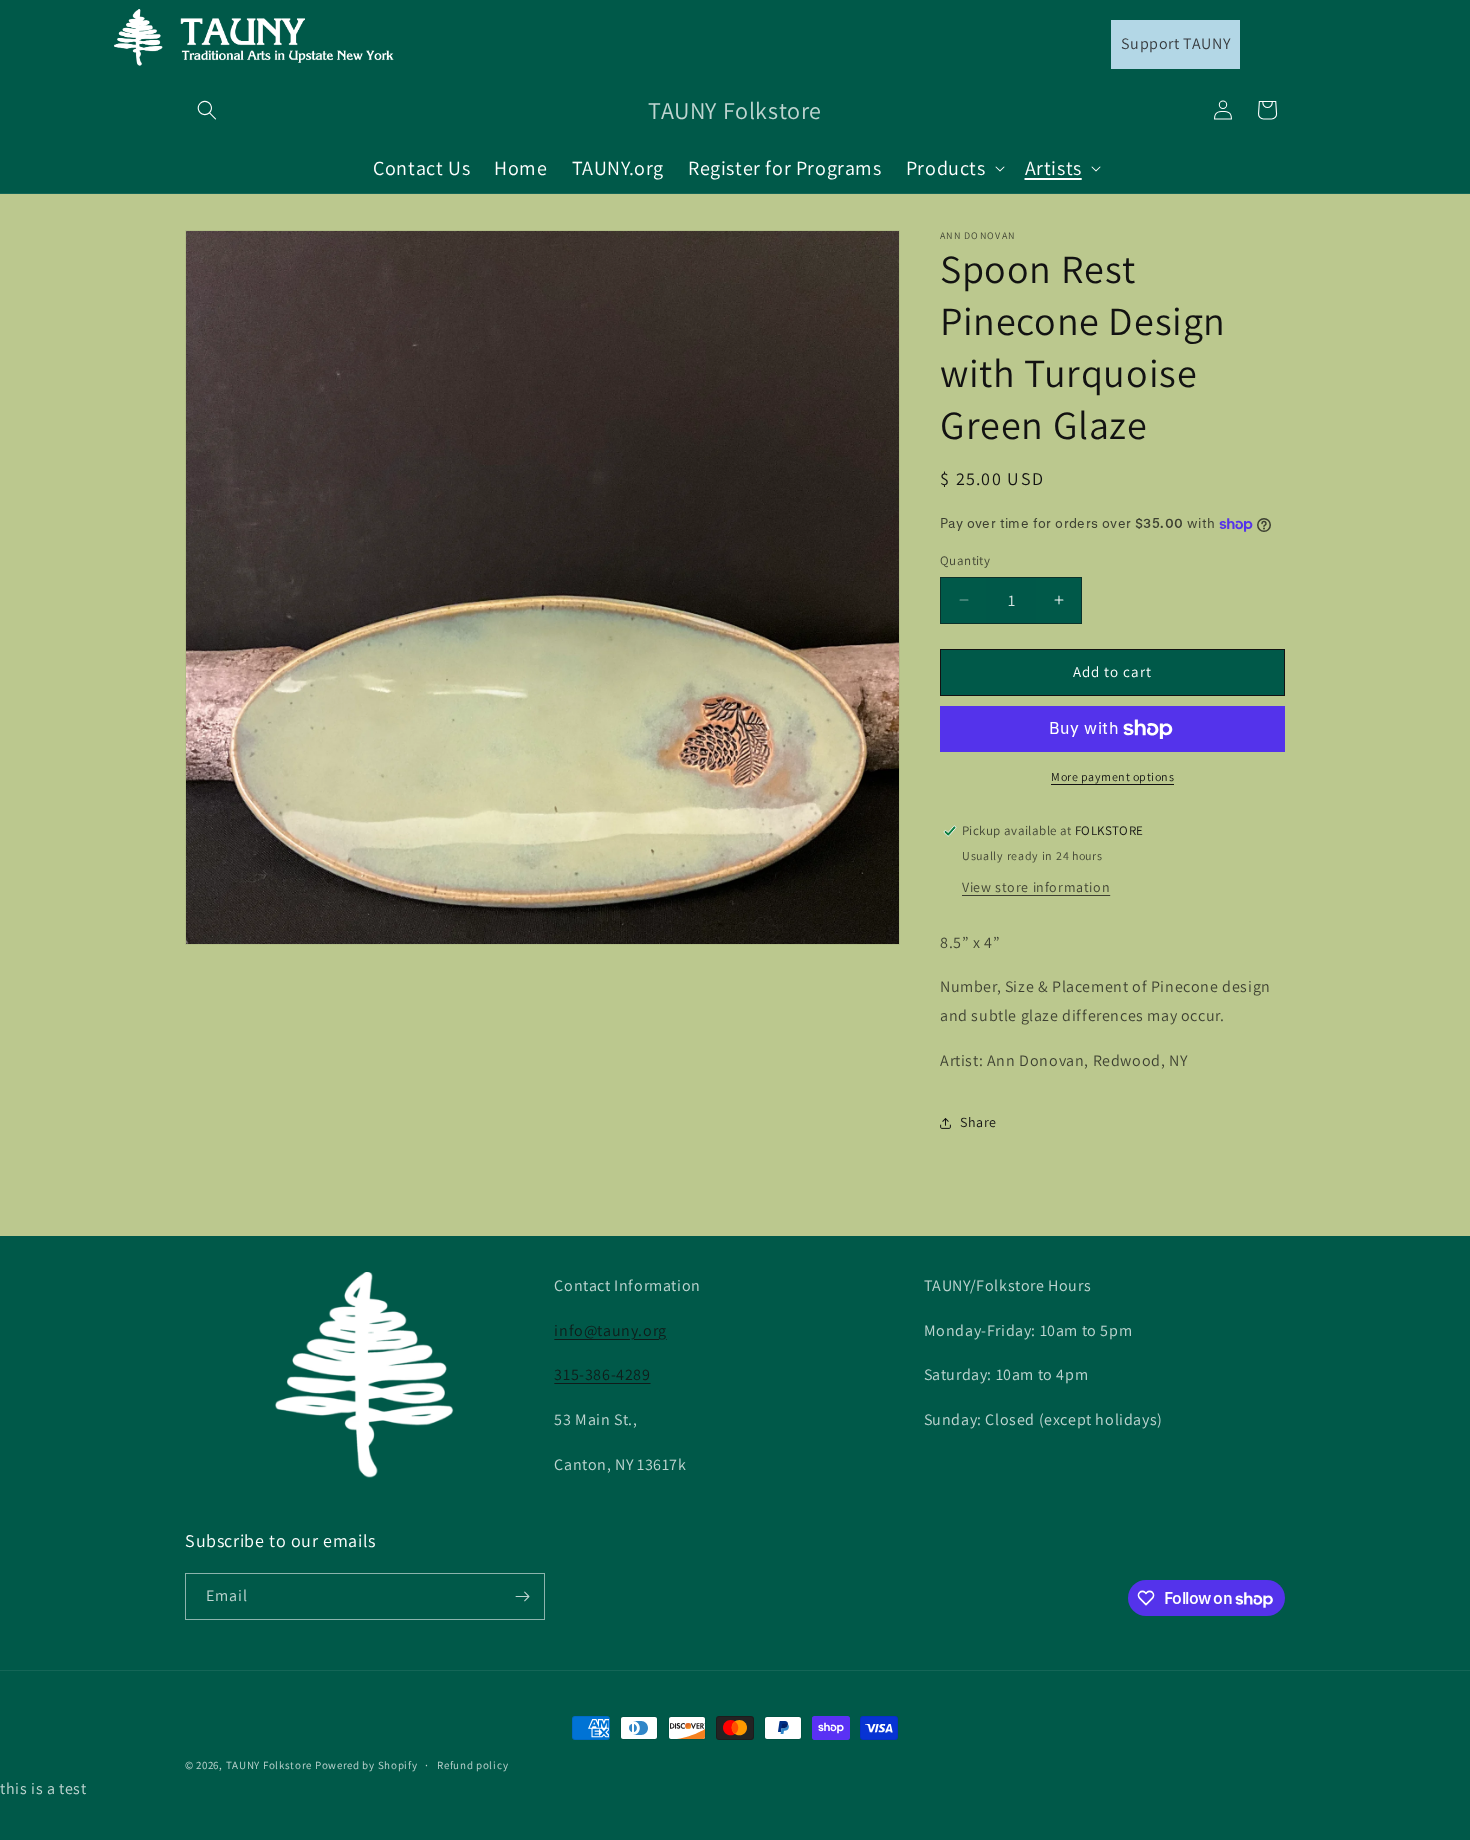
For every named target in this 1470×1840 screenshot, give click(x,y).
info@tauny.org (610, 1330)
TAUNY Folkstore (269, 1765)
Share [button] (978, 1122)
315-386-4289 (602, 1374)
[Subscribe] (522, 1596)
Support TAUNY (1175, 43)
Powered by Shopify (366, 1765)
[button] (207, 110)
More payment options (1112, 776)
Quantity (965, 560)
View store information (1036, 887)
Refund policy (472, 1765)
